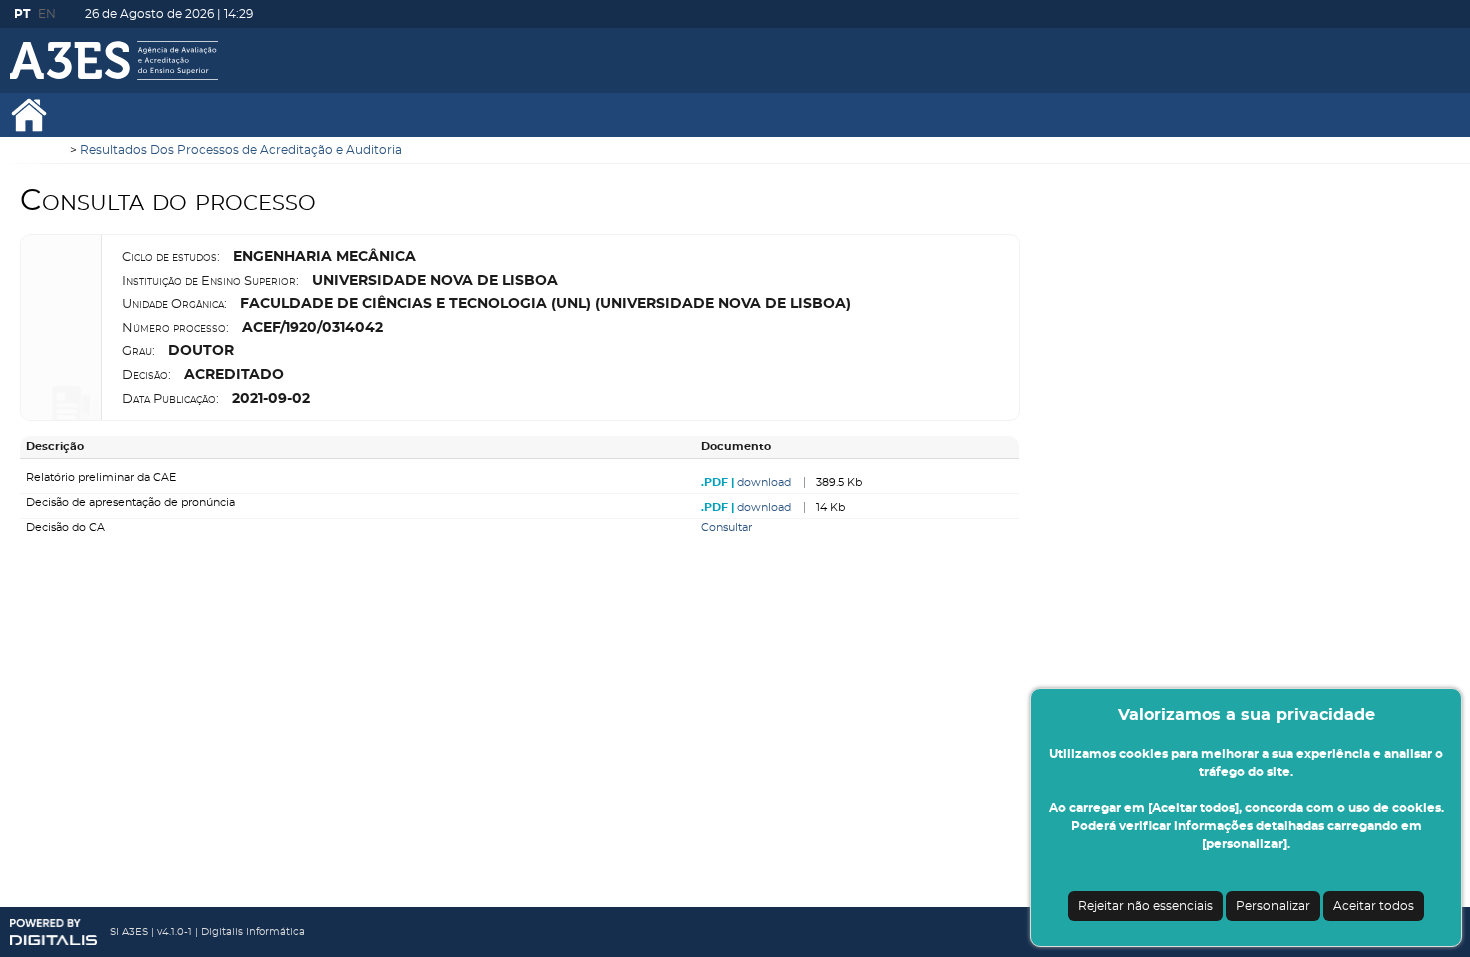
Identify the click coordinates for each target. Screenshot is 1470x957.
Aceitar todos (1373, 906)
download (764, 482)
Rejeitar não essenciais (1145, 906)
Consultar (726, 527)
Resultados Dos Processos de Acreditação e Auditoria (241, 150)
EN (47, 14)
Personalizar (1273, 906)
